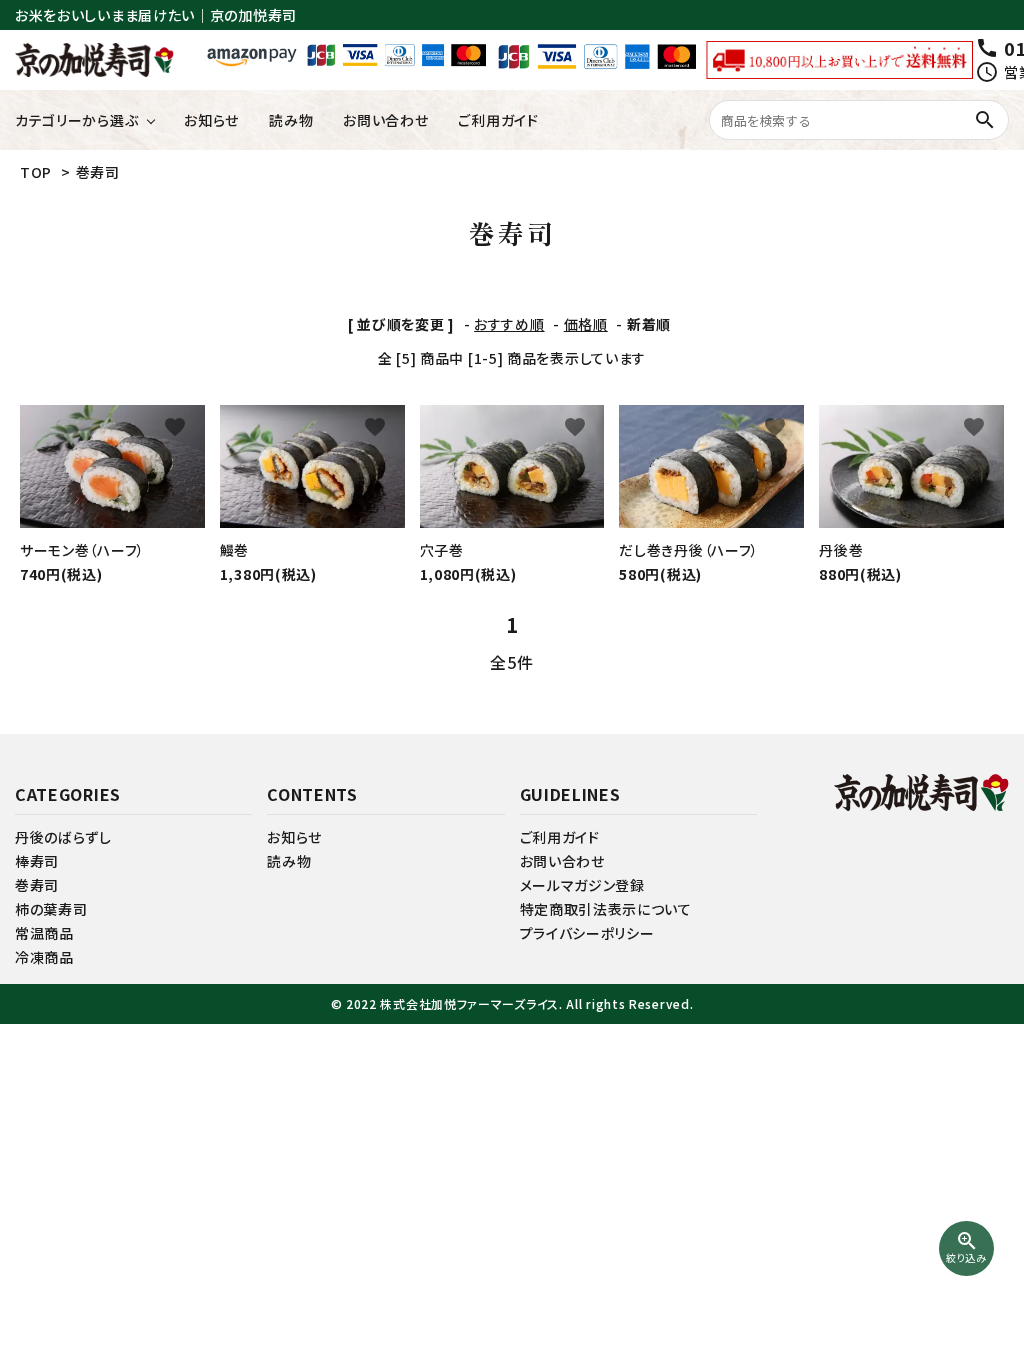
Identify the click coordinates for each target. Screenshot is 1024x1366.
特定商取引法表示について (606, 909)
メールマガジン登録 (582, 885)
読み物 (291, 120)
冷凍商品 (44, 957)
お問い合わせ (385, 120)
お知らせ (211, 120)
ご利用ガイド (498, 120)
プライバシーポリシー (587, 933)
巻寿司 (98, 172)
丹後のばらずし (63, 837)
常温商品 (44, 933)
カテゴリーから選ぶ (76, 120)
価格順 (586, 324)
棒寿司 (37, 861)
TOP (36, 172)
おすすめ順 (509, 324)
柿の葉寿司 (51, 909)
